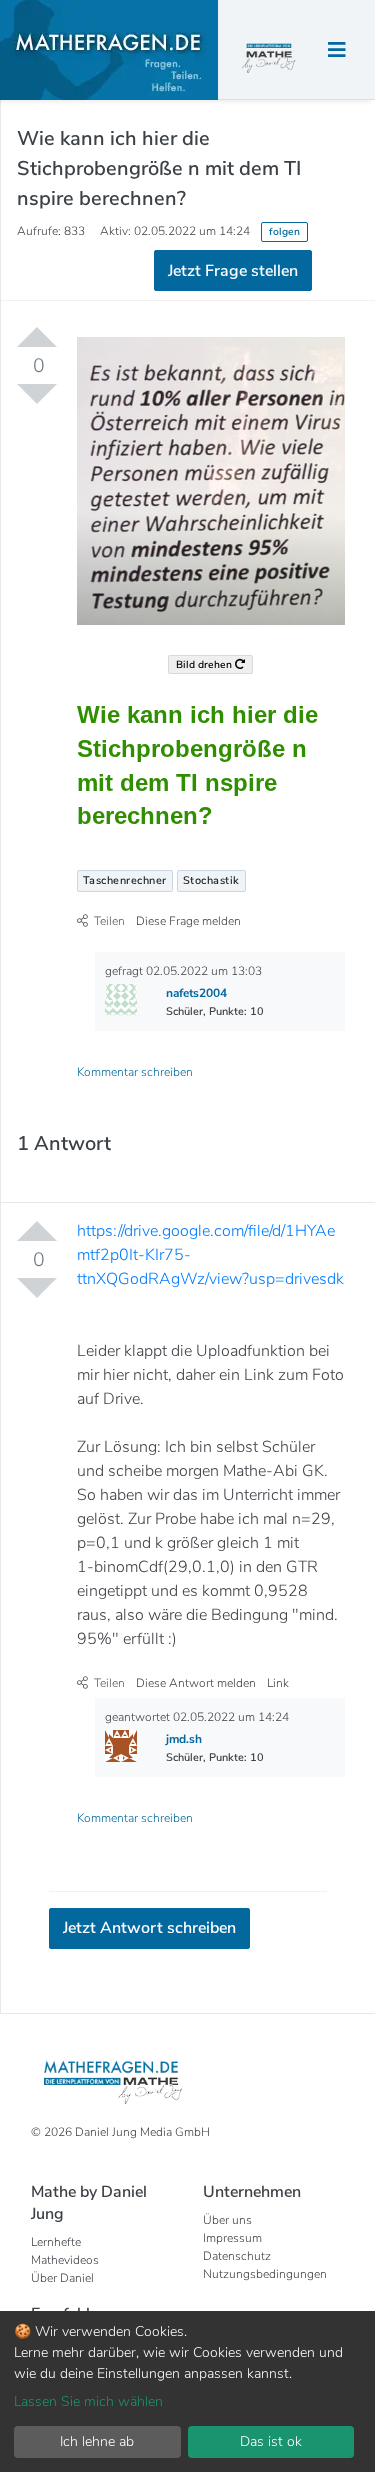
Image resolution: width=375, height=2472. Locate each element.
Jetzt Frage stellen (187, 356)
